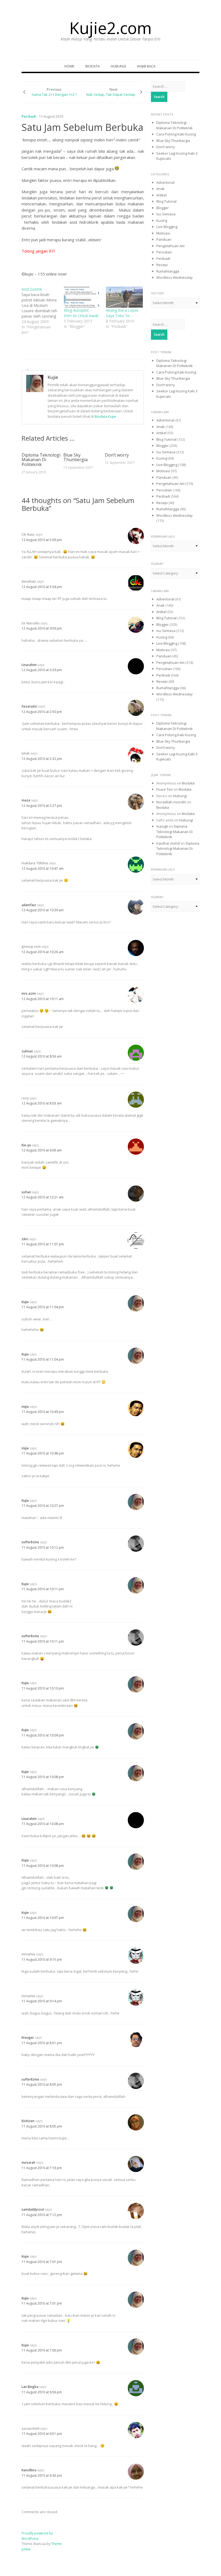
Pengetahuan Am (170, 246)
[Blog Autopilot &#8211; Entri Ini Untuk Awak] (82, 297)
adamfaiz (29, 905)
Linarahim (29, 665)
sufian (26, 1192)
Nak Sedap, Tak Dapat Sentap (111, 94)
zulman (27, 1051)
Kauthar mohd (168, 843)
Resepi (162, 265)
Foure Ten (165, 789)
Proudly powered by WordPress (37, 2536)
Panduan (164, 239)
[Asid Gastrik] (43, 311)
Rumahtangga (168, 271)
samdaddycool (33, 2209)
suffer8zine (30, 1542)
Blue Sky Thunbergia (75, 457)
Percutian (164, 252)
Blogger (163, 208)
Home (69, 66)
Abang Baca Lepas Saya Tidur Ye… (122, 313)
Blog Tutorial (166, 201)
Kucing (162, 220)
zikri (25, 1239)
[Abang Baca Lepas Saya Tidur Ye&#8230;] (124, 297)
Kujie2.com (110, 28)
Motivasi (163, 233)
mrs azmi (29, 993)
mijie (25, 1407)
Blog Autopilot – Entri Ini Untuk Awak (81, 313)
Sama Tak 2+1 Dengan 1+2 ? (54, 94)
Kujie (53, 377)
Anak (160, 189)
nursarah (28, 2162)
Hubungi (118, 66)
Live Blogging (167, 227)
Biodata (93, 66)
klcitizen (28, 2121)
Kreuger (28, 2038)
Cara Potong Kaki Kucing (176, 134)
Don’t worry (117, 455)
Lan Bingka (30, 2387)
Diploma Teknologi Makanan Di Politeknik (41, 460)
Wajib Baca (146, 66)
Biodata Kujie (105, 416)
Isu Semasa (166, 214)
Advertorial (165, 182)
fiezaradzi (29, 706)
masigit (162, 826)
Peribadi (29, 116)
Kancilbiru (29, 2470)
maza (26, 800)
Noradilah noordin (171, 802)
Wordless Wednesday (175, 277)
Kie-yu (26, 1145)
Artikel (161, 195)
